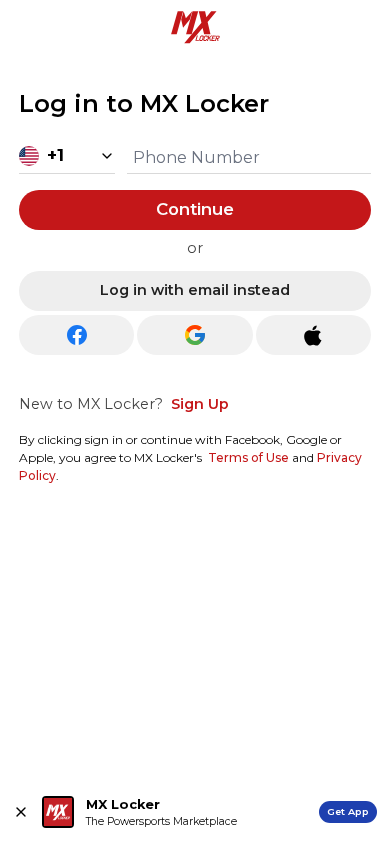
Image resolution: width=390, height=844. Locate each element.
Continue (195, 209)
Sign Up (200, 404)
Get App (348, 811)
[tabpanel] (195, 286)
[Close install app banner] (21, 812)
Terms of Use (248, 457)
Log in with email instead (195, 290)
